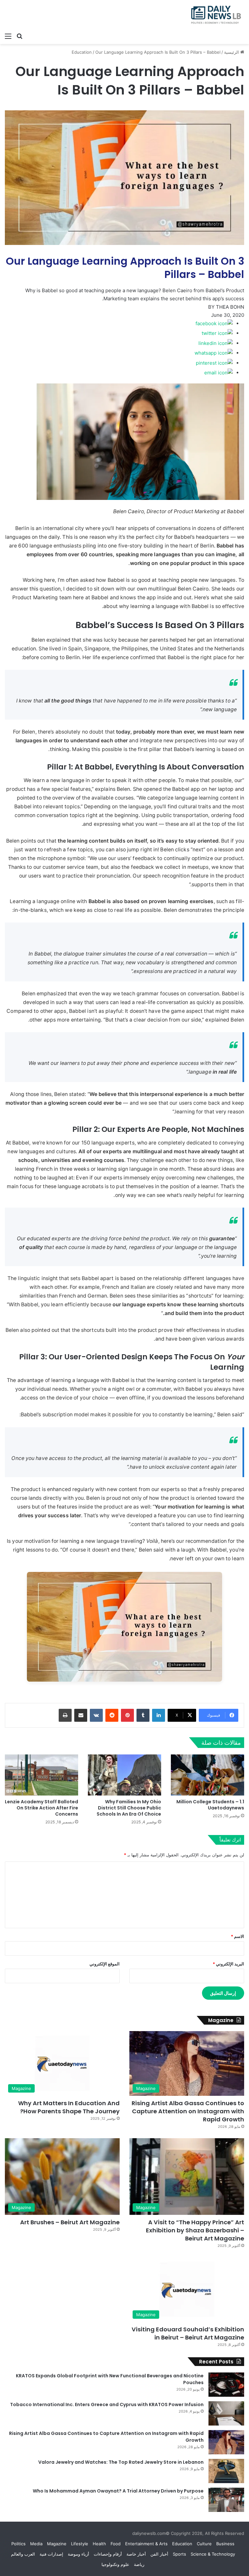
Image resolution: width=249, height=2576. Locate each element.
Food (116, 2544)
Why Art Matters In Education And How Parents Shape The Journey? (69, 2107)
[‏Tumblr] (143, 1715)
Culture (204, 2544)
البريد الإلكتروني (228, 1964)
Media (36, 2544)
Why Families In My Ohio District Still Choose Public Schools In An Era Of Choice (129, 1808)
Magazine (57, 2544)
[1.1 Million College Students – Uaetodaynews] (207, 1775)
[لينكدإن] (159, 1715)
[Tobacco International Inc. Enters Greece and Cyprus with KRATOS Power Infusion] (226, 2413)
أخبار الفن (159, 2554)
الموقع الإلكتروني (105, 1964)
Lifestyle (80, 2544)
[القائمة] (8, 36)
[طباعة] (65, 1715)
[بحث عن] (19, 36)
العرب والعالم (23, 2554)
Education (82, 52)
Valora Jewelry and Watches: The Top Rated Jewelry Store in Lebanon (121, 2462)
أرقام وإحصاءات (108, 2554)
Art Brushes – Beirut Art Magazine (70, 2222)
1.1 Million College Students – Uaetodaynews (210, 1805)
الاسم (237, 1936)
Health (99, 2544)
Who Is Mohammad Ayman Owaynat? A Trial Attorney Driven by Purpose (118, 2491)
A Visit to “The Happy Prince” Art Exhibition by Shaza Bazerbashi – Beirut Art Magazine (195, 2230)
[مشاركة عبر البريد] (81, 1715)
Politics (18, 2544)
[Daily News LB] (213, 15)
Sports (179, 2554)
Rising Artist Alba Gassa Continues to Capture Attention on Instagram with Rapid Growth (188, 2111)
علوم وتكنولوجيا (115, 2564)
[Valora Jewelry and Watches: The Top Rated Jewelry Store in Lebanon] (226, 2471)
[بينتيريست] (127, 1715)
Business (225, 2544)
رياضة (139, 2564)
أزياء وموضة (78, 2554)
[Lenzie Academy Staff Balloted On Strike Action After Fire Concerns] (41, 1775)
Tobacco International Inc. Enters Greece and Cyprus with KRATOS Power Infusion (107, 2405)
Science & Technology (213, 2554)
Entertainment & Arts (146, 2544)
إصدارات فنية (51, 2554)
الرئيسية (232, 52)
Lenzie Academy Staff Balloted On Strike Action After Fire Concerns (41, 1808)
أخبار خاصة (136, 2554)
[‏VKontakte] (96, 1715)
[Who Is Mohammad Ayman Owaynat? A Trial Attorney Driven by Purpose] (226, 2500)
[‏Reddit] (112, 1715)
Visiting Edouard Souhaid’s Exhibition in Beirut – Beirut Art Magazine (188, 2333)
